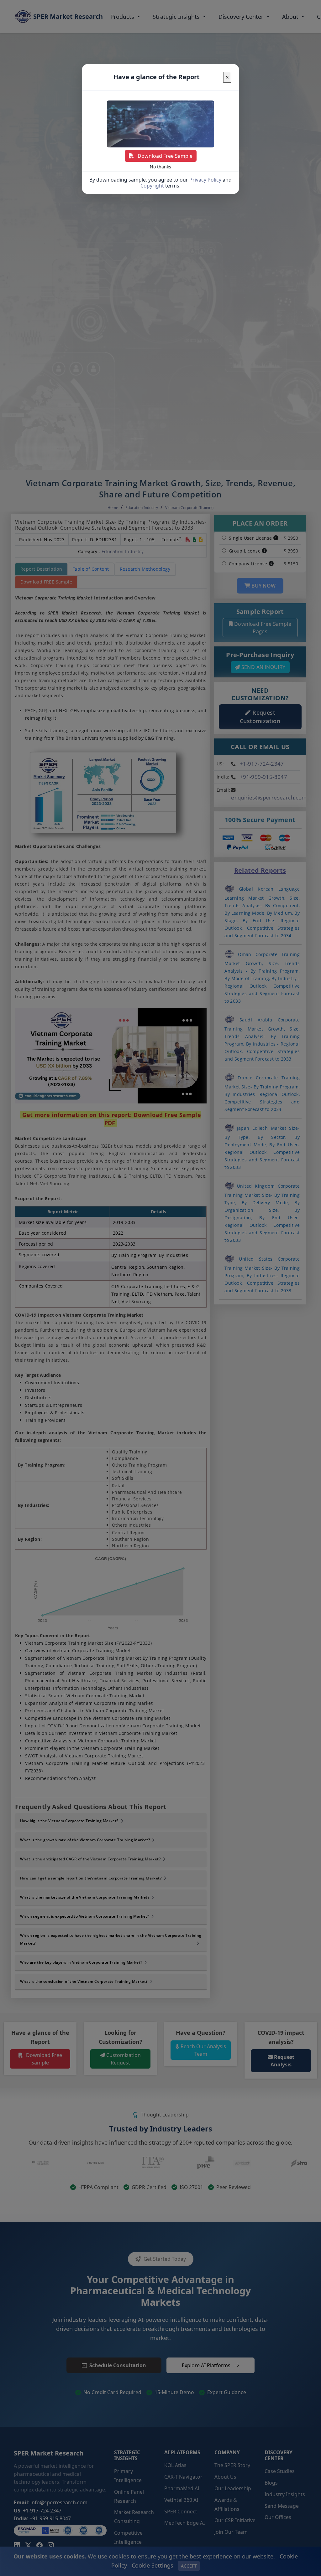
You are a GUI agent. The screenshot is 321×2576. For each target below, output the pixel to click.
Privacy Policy (205, 180)
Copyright (152, 186)
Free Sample (165, 156)
